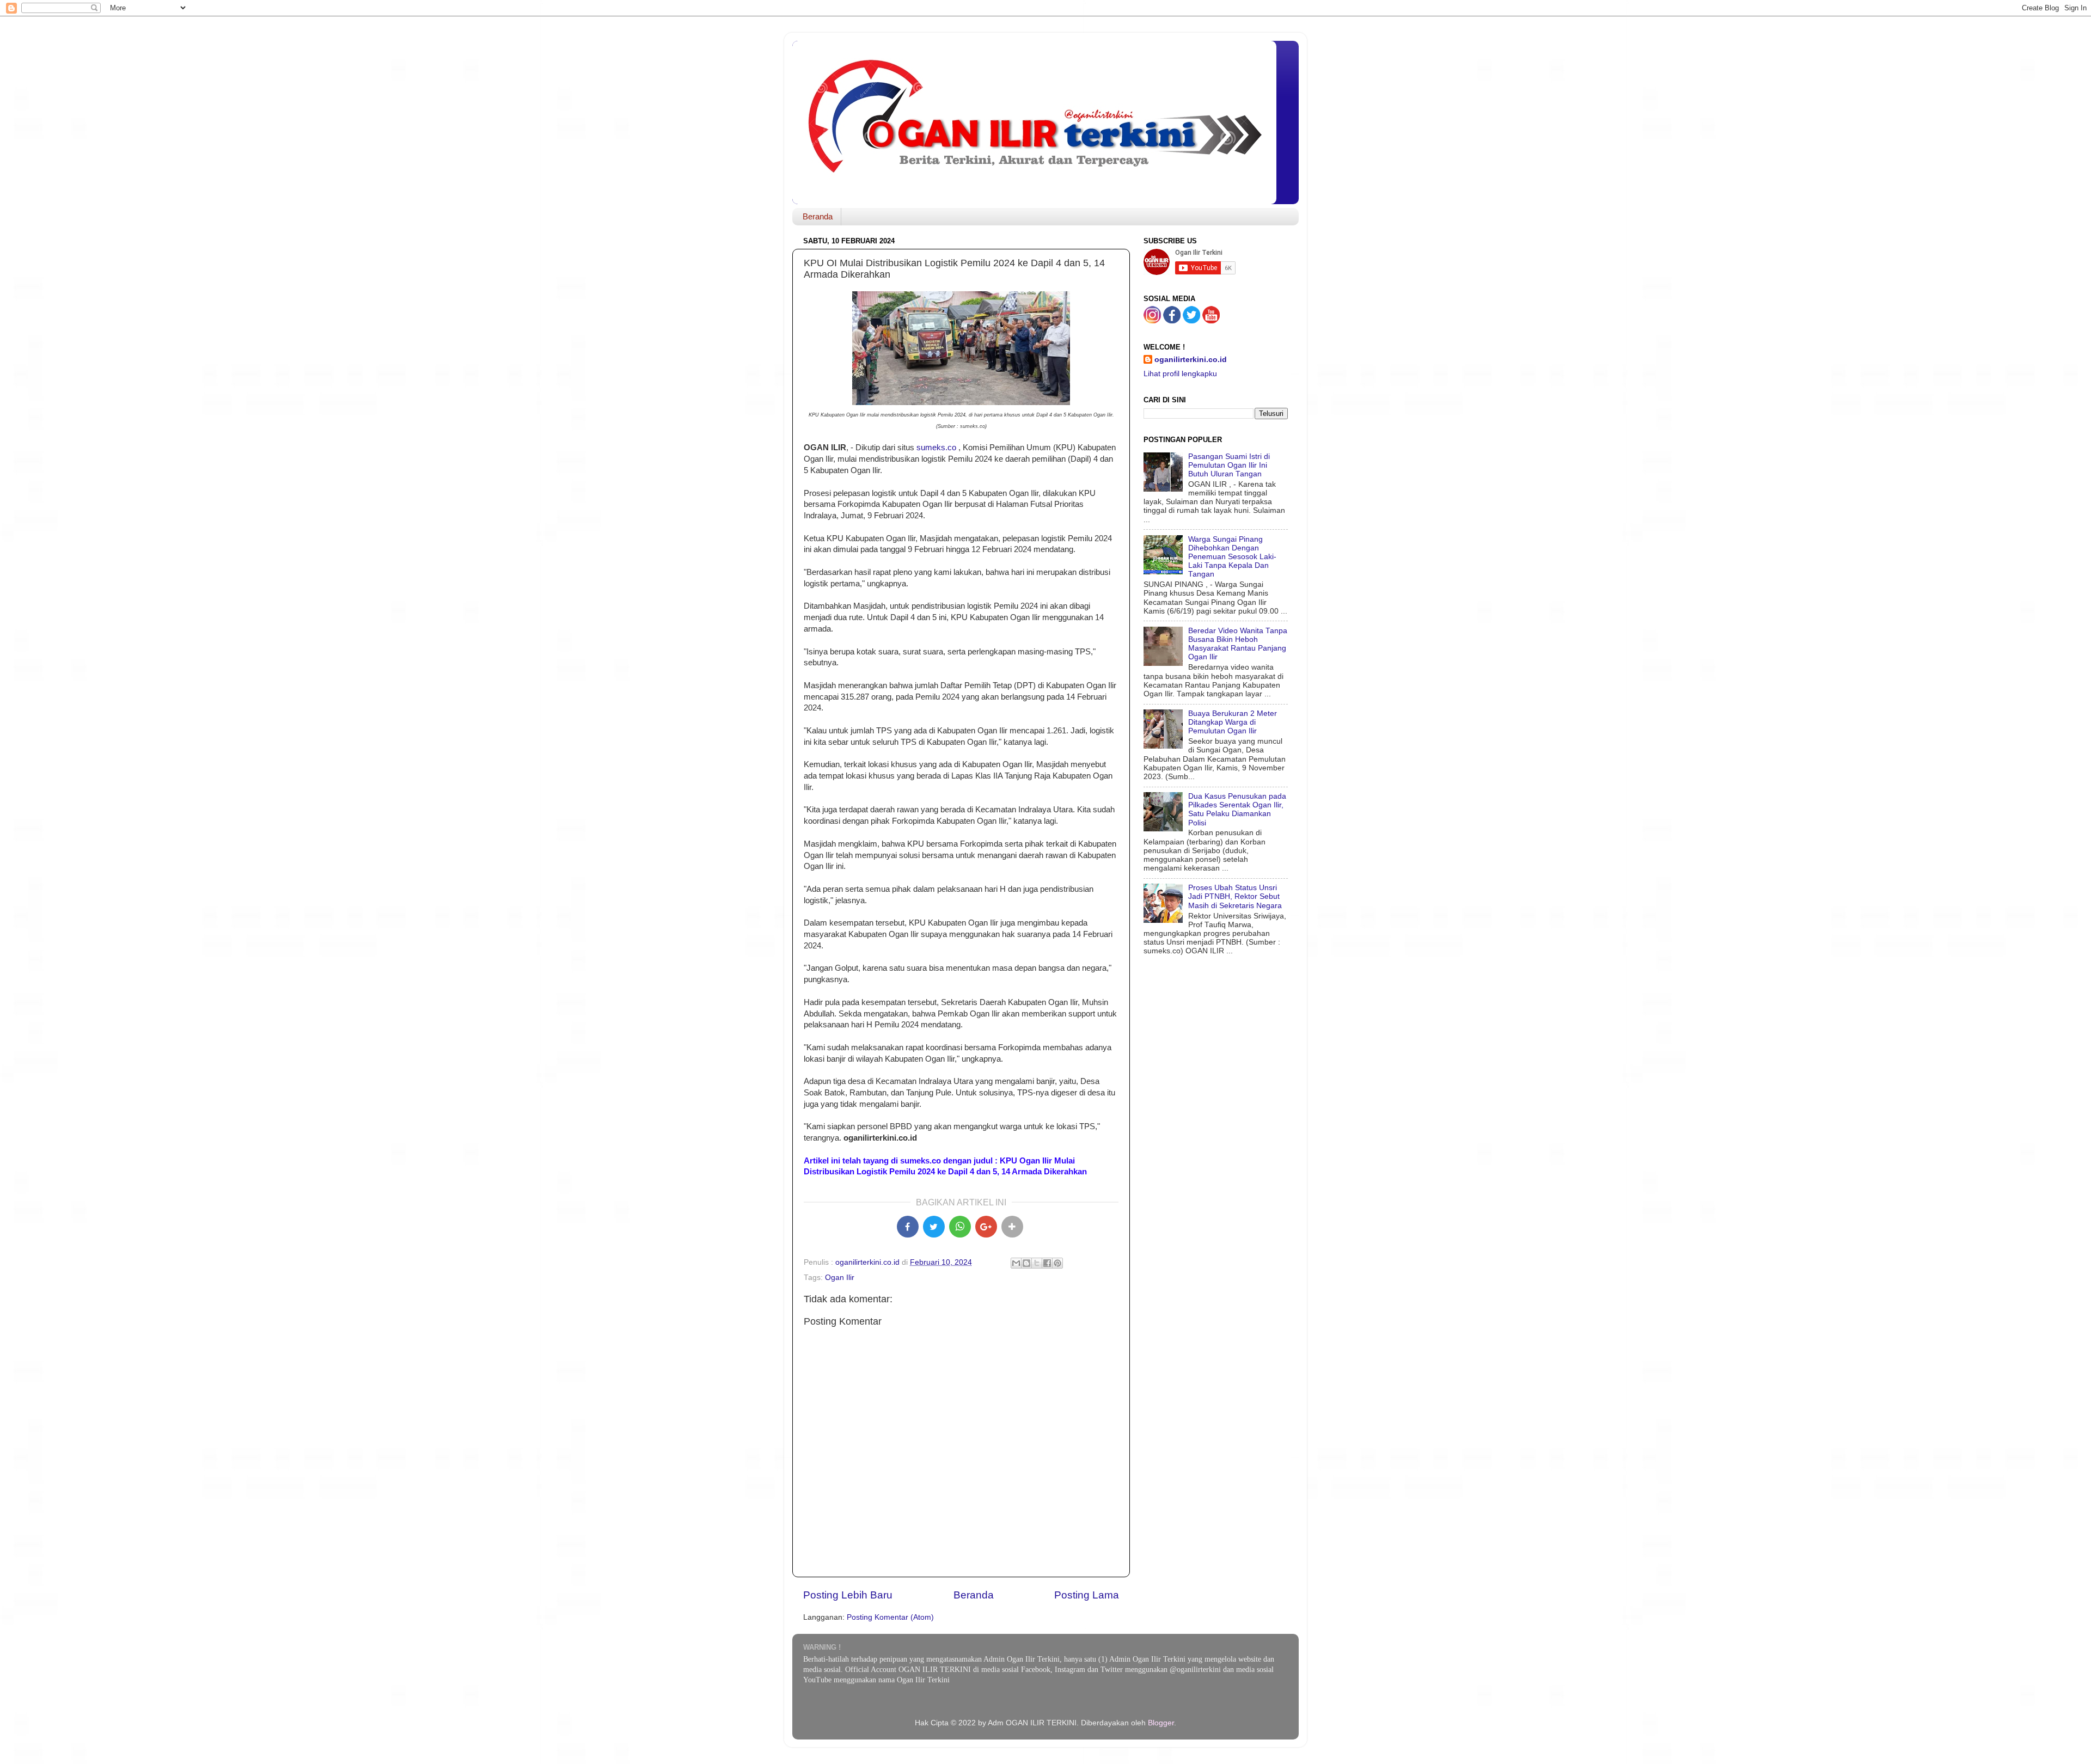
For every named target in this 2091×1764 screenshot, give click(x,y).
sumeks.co (936, 448)
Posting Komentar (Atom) (890, 1617)
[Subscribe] (1211, 321)
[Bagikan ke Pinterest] (1057, 1263)
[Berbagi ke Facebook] (1047, 1263)
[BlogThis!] (1026, 1263)
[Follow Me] (1152, 321)
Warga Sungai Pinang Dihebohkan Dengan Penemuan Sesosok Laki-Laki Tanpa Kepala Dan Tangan (1232, 557)
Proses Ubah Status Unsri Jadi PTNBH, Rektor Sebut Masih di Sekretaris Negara (1235, 896)
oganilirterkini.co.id (1191, 360)
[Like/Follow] (1172, 321)
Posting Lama (1087, 1595)
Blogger (1161, 1723)
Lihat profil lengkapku (1180, 374)
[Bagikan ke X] (934, 1227)
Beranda (818, 216)
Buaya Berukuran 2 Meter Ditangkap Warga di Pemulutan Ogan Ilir (1233, 722)
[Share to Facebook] (908, 1227)
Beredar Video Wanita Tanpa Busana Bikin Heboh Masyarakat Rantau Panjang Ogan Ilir (1238, 644)
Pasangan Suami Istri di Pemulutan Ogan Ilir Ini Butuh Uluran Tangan (1229, 465)
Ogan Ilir (840, 1278)
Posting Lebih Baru (848, 1595)
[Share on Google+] (986, 1227)
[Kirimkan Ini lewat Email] (1016, 1263)
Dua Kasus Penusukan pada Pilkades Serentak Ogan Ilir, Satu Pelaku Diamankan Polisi (1237, 810)
